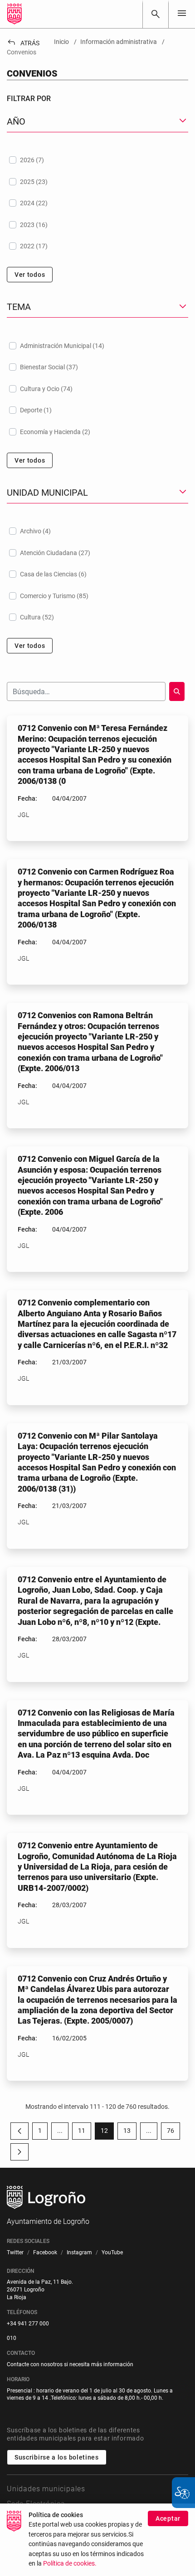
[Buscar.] (177, 691)
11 (85, 2132)
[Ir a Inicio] (15, 14)
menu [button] (182, 13)
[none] (182, 14)
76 (173, 2132)
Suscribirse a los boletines (57, 2457)
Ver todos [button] (30, 275)
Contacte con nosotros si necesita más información (70, 2364)
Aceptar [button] (168, 2518)
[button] (60, 2131)
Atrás (23, 43)
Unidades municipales (46, 2489)
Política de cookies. (70, 2564)
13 (130, 2132)
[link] (156, 14)
